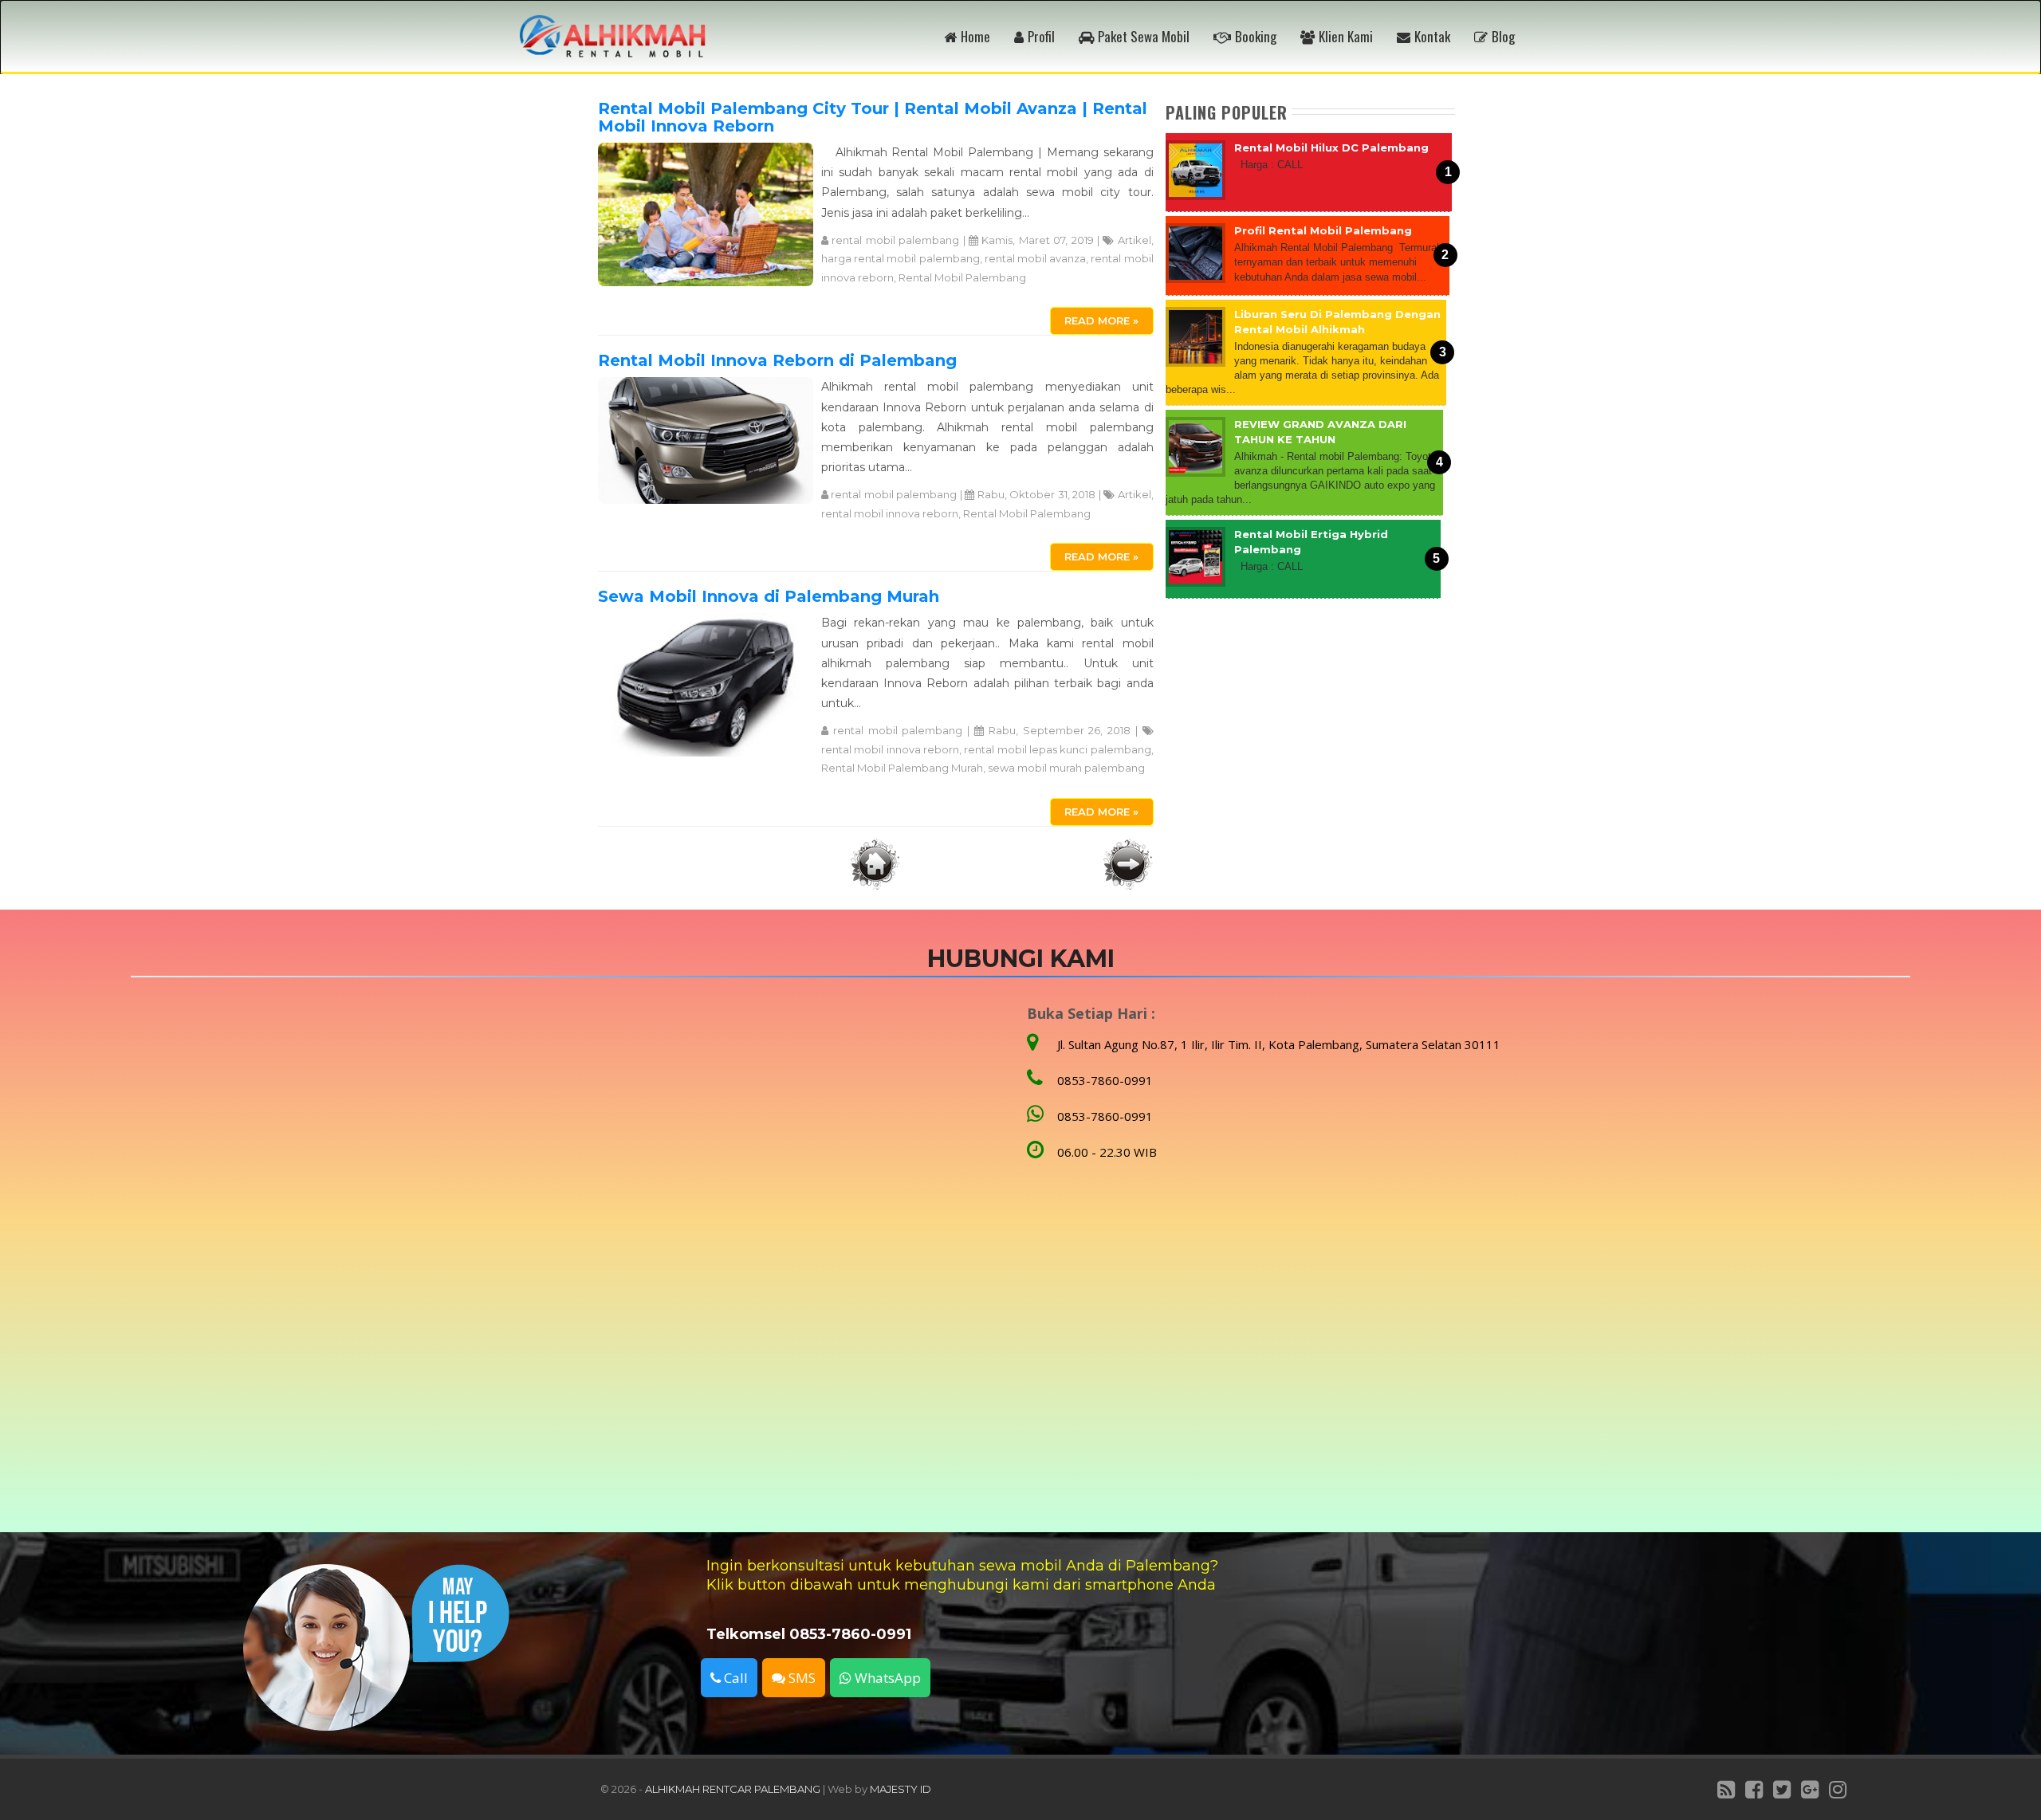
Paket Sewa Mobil (1144, 36)
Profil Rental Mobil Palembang (1323, 230)
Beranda (875, 864)
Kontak (1432, 36)
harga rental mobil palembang (901, 258)
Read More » (1101, 320)
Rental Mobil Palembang (962, 277)
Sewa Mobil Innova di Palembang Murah (769, 596)
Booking (1256, 36)
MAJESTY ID (901, 1789)
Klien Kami (1346, 36)
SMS (800, 1678)
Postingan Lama (1128, 864)
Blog (1503, 36)
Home (975, 36)
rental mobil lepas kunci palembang (1057, 749)
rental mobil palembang (895, 240)
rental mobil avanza (1035, 258)
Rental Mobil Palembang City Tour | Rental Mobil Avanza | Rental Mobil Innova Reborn (873, 117)
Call (734, 1678)
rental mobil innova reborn (890, 513)
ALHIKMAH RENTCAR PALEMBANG (733, 1789)
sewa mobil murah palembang (1066, 768)
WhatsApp (886, 1678)
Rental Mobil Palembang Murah (902, 768)
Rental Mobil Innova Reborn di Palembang (777, 360)
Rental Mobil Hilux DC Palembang (1331, 147)
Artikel (1135, 240)
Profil (1041, 36)
